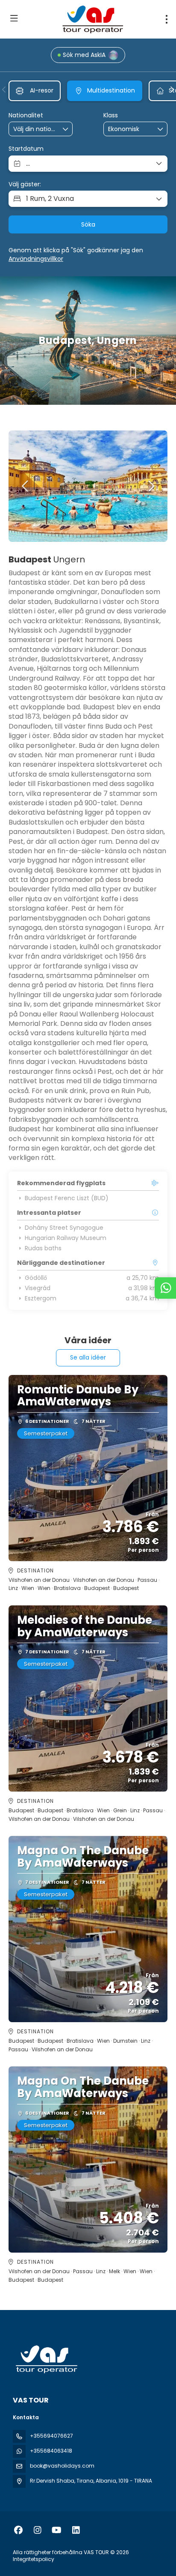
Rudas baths (43, 1248)
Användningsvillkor (36, 259)
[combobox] (35, 129)
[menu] (167, 19)
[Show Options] (66, 129)
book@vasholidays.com (62, 2466)
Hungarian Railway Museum (66, 1238)
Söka (88, 224)
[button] (4, 90)
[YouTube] (57, 2530)
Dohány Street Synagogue (64, 1228)
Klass (111, 115)
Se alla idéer (88, 1357)
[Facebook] (18, 2530)
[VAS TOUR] (46, 2359)
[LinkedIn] (76, 2530)
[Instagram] (37, 2530)
